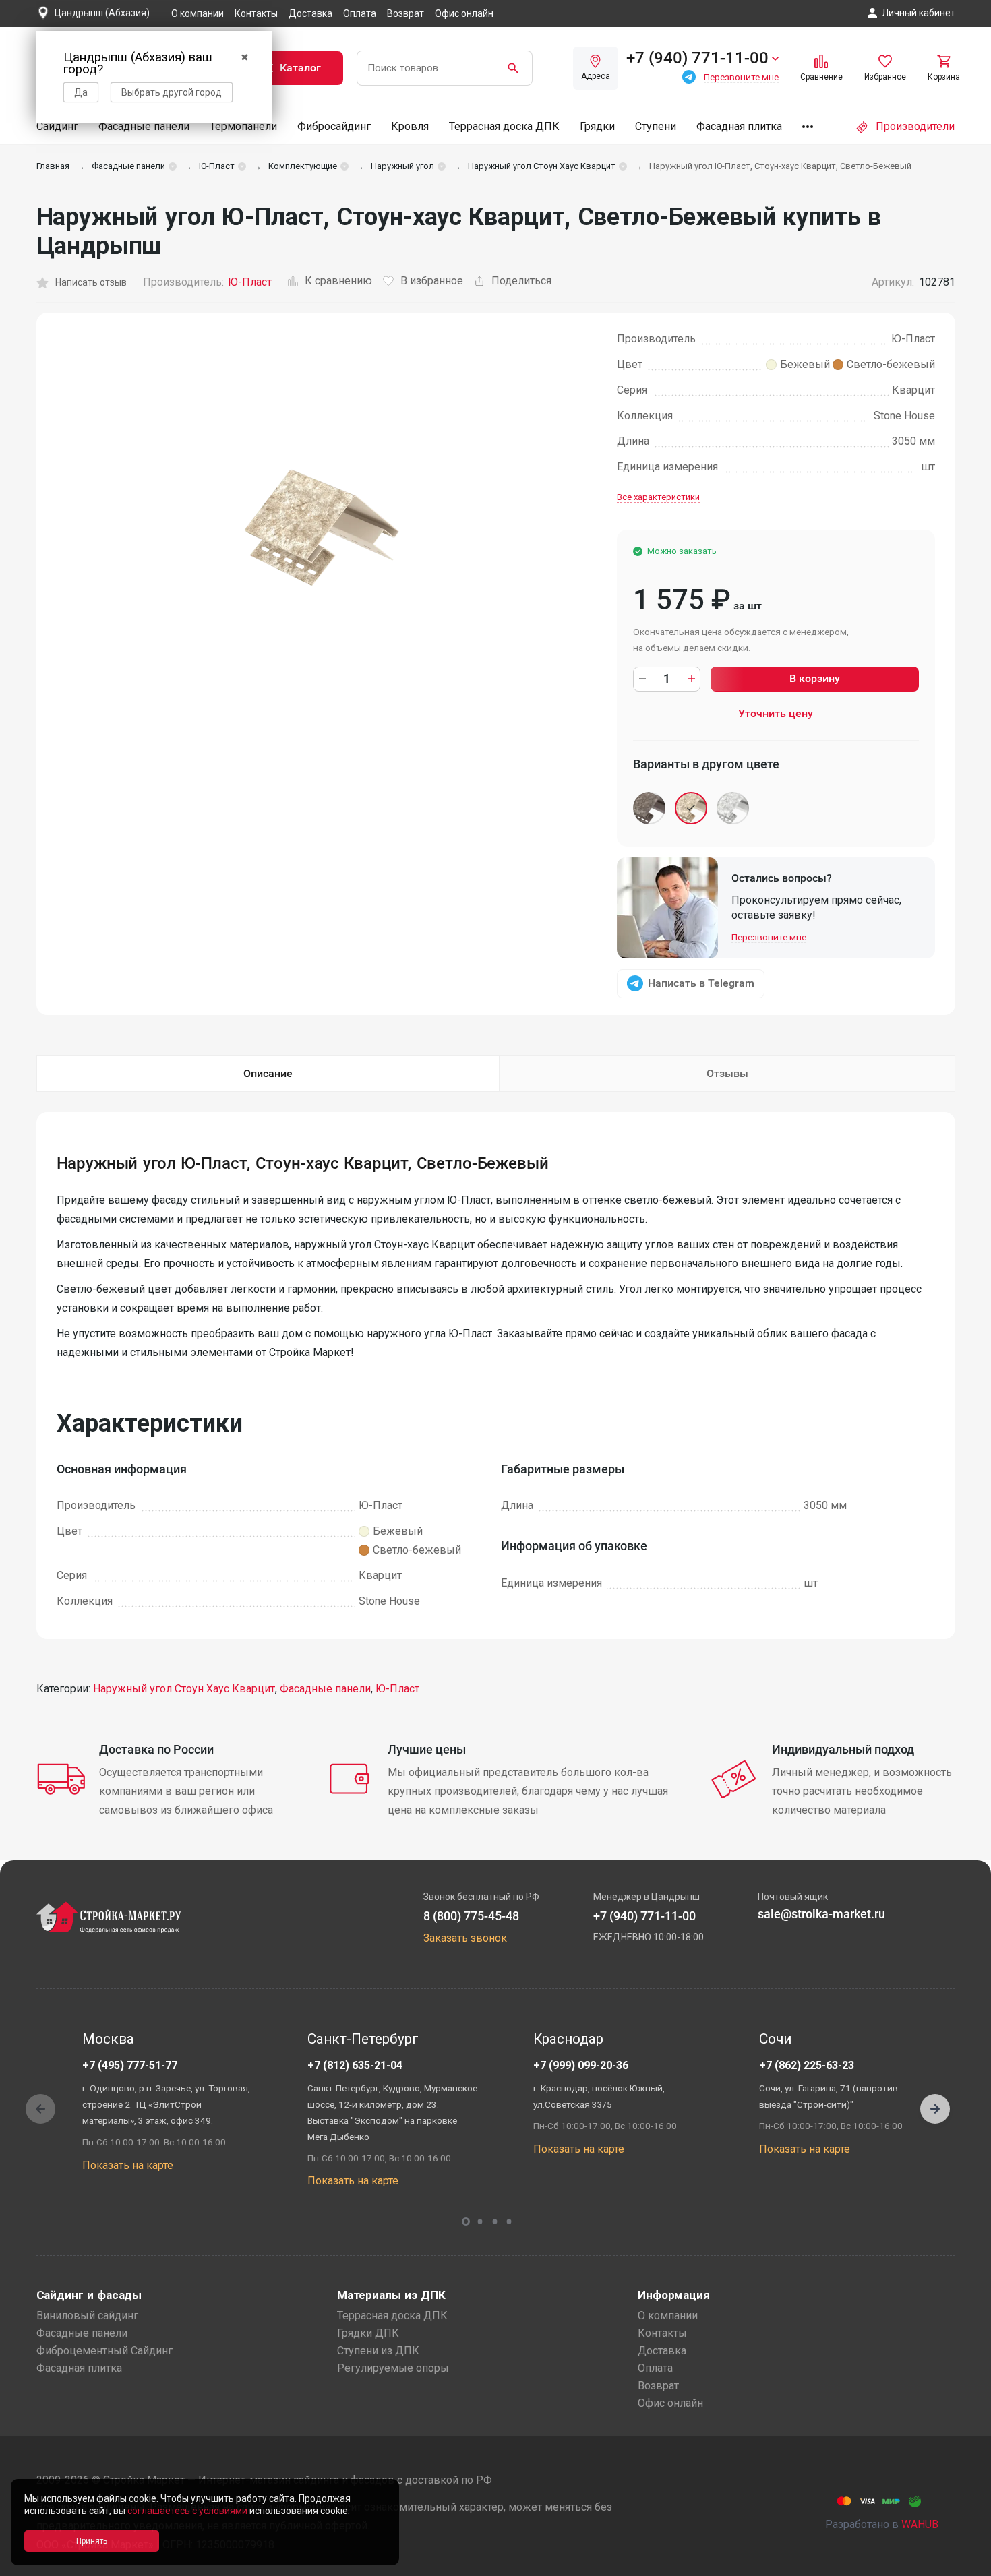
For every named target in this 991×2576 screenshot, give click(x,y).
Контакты (256, 13)
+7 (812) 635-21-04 (355, 2065)
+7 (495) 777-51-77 (130, 2065)
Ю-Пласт (217, 166)
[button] (935, 2109)
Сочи (775, 2039)
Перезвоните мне (769, 937)
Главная (53, 166)
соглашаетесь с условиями (187, 2511)
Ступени (656, 126)
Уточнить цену (776, 713)
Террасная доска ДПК (504, 126)
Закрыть (964, 2564)
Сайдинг (57, 126)
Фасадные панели (144, 126)
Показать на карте (128, 2165)
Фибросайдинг (334, 126)
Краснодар (568, 2039)
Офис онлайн (464, 13)
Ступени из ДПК (378, 2351)
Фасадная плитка (739, 126)
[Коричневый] (651, 811)
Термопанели (243, 126)
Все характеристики (658, 497)
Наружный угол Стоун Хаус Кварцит (542, 166)
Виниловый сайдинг (87, 2316)
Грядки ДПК (368, 2333)
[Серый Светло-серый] (734, 811)
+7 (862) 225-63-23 (807, 2065)
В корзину (815, 678)
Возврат (406, 13)
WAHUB (920, 2524)
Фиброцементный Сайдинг (104, 2351)
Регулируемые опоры (393, 2368)
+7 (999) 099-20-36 (581, 2065)
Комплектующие (303, 166)
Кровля (410, 126)
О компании (198, 13)
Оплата (360, 13)
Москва (108, 2039)
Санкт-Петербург (363, 2039)
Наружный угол (402, 166)
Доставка (310, 13)
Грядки (597, 126)
